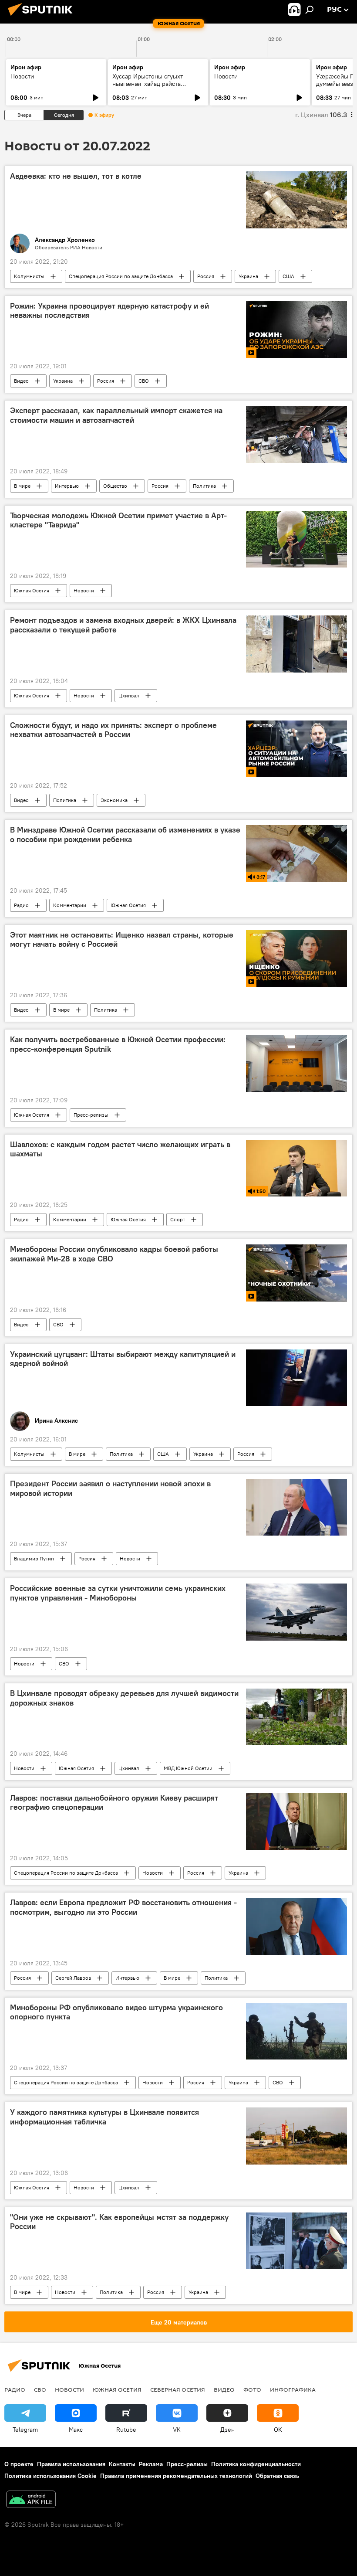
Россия (206, 276)
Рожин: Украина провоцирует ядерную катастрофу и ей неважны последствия (109, 311)
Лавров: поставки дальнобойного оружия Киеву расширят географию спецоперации (114, 1803)
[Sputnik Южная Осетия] (43, 17)
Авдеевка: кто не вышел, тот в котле (76, 176)
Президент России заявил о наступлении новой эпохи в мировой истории (110, 1489)
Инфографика (293, 2389)
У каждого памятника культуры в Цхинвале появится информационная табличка (104, 2117)
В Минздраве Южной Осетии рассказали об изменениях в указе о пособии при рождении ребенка (125, 835)
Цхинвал (129, 695)
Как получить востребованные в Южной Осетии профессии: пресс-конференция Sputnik (118, 1044)
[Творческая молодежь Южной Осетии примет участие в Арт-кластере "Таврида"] (296, 539)
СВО (144, 381)
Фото (252, 2389)
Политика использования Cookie (51, 2476)
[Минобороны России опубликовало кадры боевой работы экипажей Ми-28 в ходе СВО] (296, 1273)
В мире (22, 486)
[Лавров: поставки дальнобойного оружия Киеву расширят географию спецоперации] (296, 1822)
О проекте (19, 2464)
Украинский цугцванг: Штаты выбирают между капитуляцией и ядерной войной (123, 1359)
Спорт (178, 1219)
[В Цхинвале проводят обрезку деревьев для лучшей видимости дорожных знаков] (296, 1717)
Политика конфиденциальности (256, 2464)
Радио (21, 905)
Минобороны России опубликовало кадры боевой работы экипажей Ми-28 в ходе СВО (114, 1254)
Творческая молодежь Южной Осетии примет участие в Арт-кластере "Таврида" (118, 520)
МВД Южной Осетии (188, 1768)
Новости (22, 76)
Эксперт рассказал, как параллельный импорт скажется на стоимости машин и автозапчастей (116, 415)
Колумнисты (29, 276)
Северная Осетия (178, 2389)
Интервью (67, 486)
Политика (204, 486)
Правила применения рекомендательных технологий (176, 2476)
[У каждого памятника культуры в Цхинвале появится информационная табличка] (296, 2136)
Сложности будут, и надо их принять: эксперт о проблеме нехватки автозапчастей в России (113, 730)
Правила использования (71, 2464)
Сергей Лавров (73, 1978)
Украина (248, 276)
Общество (115, 486)
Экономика (114, 800)
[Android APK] (31, 2500)
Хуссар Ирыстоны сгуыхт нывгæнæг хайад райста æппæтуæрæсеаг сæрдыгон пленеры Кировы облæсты (152, 87)
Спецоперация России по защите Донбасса (121, 276)
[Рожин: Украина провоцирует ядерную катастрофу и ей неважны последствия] (296, 330)
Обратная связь (277, 2476)
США (288, 276)
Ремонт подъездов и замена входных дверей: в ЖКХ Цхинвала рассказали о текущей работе (123, 625)
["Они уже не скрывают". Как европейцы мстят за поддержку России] (296, 2241)
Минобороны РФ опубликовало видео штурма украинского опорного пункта (116, 2012)
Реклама (151, 2464)
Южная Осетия (32, 590)
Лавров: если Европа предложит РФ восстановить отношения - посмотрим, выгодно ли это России (123, 1907)
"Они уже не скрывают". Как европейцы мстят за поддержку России (119, 2222)
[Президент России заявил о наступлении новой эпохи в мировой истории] (296, 1507)
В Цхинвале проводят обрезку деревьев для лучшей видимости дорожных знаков (124, 1698)
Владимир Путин (34, 1558)
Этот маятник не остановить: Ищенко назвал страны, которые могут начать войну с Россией (122, 940)
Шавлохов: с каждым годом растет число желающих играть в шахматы (120, 1149)
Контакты (122, 2464)
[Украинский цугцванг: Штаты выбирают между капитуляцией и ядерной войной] (296, 1378)
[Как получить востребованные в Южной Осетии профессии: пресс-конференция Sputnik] (296, 1063)
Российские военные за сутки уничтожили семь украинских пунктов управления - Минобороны (118, 1593)
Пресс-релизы (91, 1115)
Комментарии (70, 905)
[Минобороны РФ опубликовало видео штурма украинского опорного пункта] (296, 2031)
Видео (21, 381)
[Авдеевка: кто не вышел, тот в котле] (296, 200)
